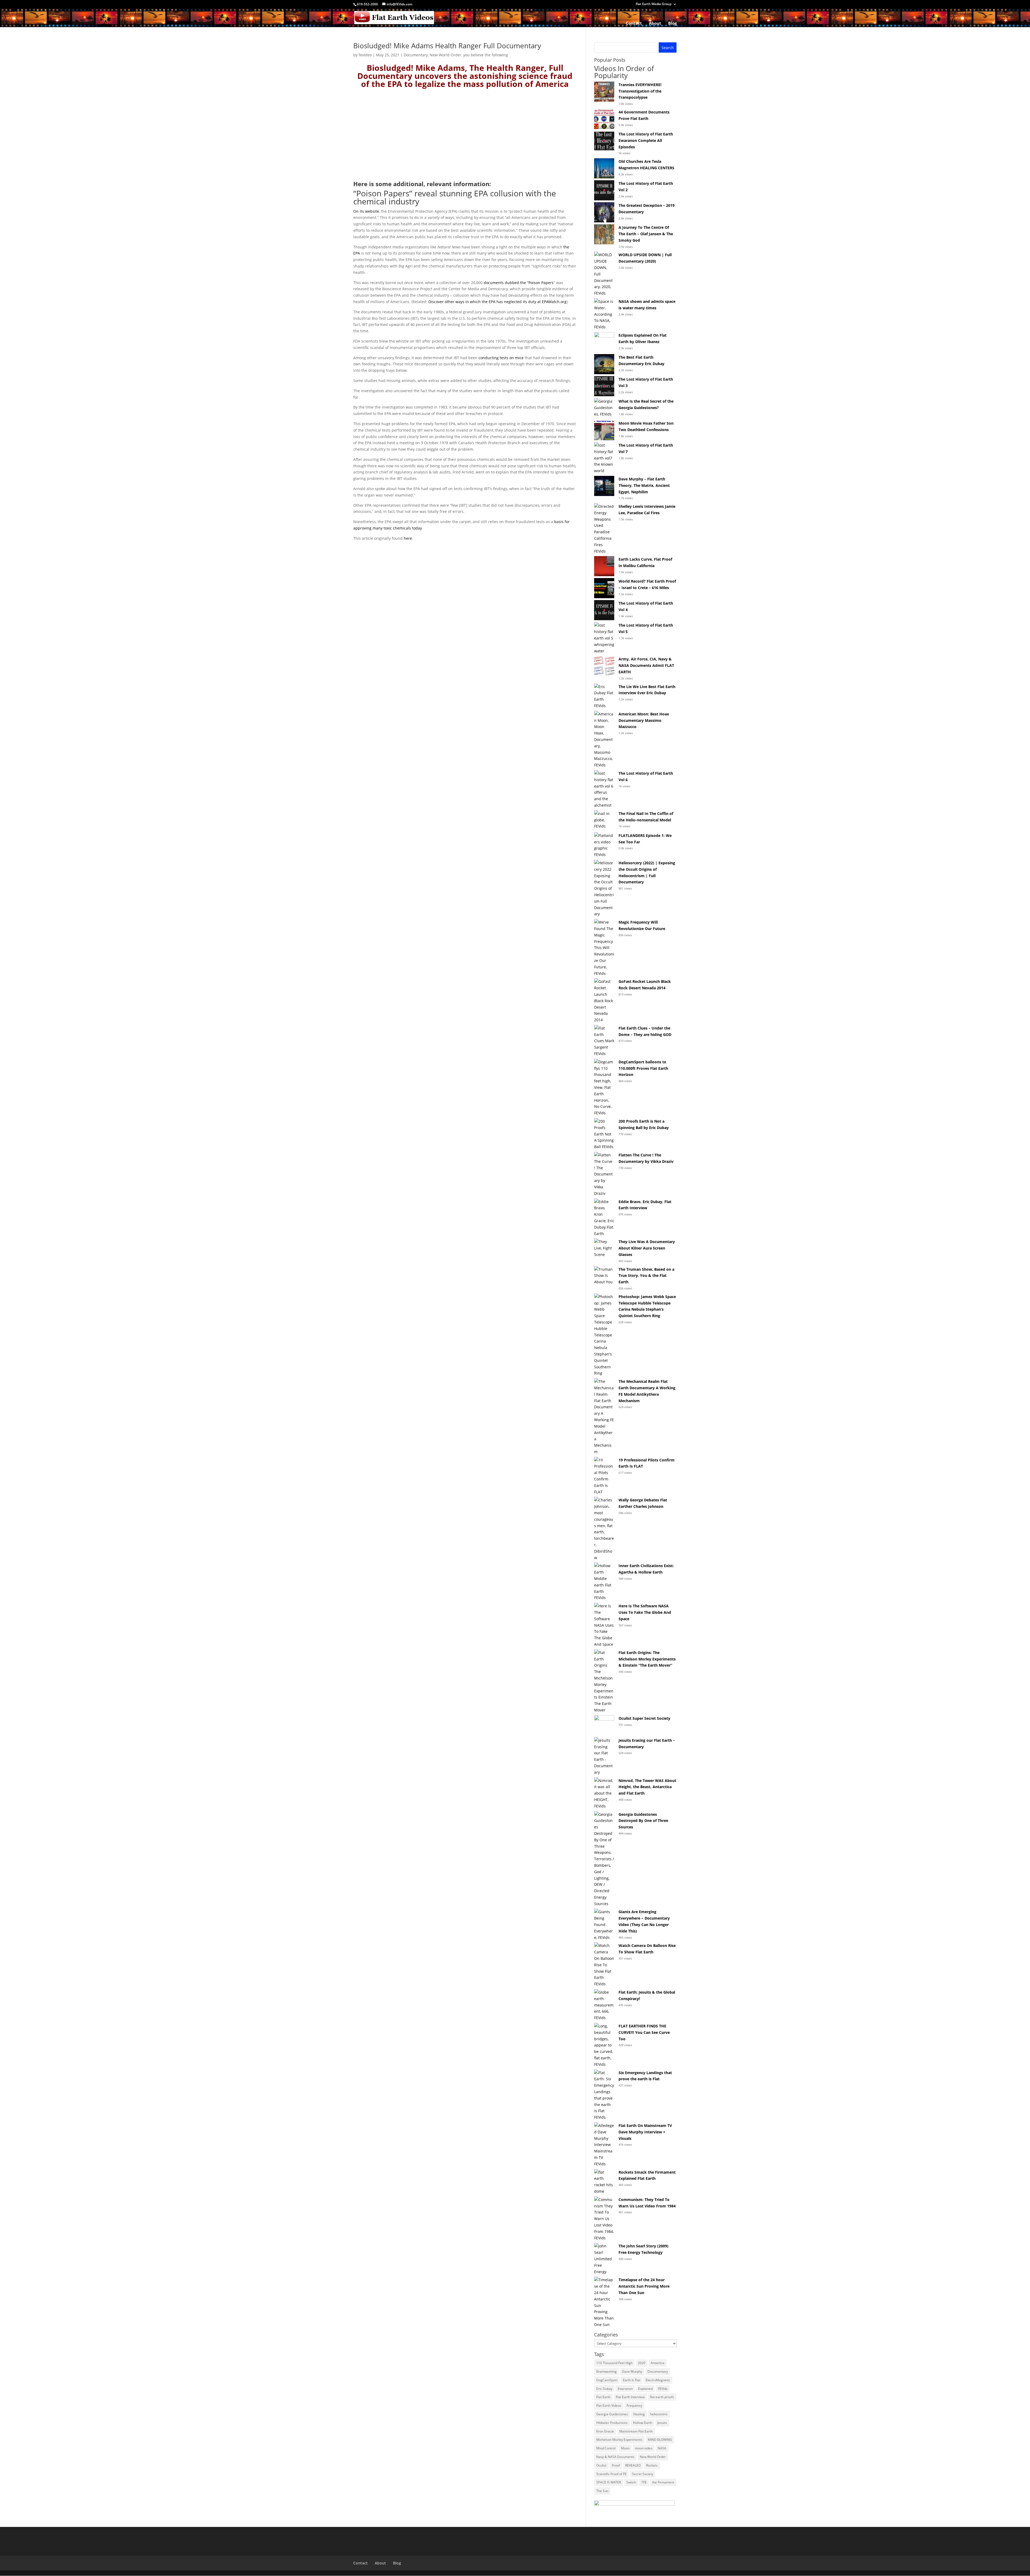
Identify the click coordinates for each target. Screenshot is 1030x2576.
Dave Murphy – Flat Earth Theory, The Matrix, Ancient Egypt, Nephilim (644, 485)
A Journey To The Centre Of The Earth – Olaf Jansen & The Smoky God (646, 234)
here (408, 538)
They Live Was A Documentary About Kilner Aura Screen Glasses (647, 1248)
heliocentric (659, 2414)
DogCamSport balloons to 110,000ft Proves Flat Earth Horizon (643, 1068)
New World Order (446, 55)
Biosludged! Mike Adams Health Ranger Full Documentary (447, 46)
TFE (644, 2482)
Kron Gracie (605, 2431)
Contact (634, 23)
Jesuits (662, 2423)
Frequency (634, 2406)
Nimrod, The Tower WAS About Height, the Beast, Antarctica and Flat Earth (647, 1787)
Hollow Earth (643, 2423)
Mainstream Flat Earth (636, 2431)
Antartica (658, 2363)
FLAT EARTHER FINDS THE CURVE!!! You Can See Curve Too (644, 2032)
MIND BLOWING (660, 2440)
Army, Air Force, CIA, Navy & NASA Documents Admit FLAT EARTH (646, 665)
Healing (639, 2414)
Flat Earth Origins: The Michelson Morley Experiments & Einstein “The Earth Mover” (647, 1659)
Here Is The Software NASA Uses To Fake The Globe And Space (645, 1612)
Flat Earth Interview (630, 2397)
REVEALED (633, 2465)
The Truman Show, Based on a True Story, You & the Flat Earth (646, 1276)
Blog (672, 23)
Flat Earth (603, 2397)
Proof (616, 2465)
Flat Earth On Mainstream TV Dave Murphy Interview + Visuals (645, 2132)
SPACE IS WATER (609, 2482)
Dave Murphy (632, 2371)
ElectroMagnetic (658, 2380)
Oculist (601, 2465)
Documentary (416, 55)
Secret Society (643, 2474)
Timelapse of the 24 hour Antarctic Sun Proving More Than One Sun (644, 2286)
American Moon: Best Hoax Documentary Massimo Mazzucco (644, 720)
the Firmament (663, 2482)
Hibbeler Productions (612, 2423)
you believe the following (486, 55)
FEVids (663, 2389)
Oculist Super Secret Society (644, 1718)
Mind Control (606, 2448)
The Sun (602, 2491)
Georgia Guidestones (612, 2414)
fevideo (365, 55)
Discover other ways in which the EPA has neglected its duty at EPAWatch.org (497, 302)
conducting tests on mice (501, 358)
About (655, 23)
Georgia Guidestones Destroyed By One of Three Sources (643, 1821)
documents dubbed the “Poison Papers (519, 283)
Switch (631, 2482)
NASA (662, 2448)
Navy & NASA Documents (615, 2457)
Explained (645, 2389)
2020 (642, 2363)
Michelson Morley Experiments (619, 2440)
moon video (644, 2448)
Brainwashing (606, 2371)
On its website (366, 211)
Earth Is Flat (632, 2380)
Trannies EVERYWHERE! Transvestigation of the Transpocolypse (640, 91)
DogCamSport (607, 2380)
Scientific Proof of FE (611, 2474)
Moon (625, 2448)
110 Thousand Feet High (614, 2363)
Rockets (652, 2465)
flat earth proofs (662, 2397)
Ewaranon (625, 2389)
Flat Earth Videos (609, 2406)
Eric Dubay (604, 2389)
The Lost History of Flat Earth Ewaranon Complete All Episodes (646, 140)
